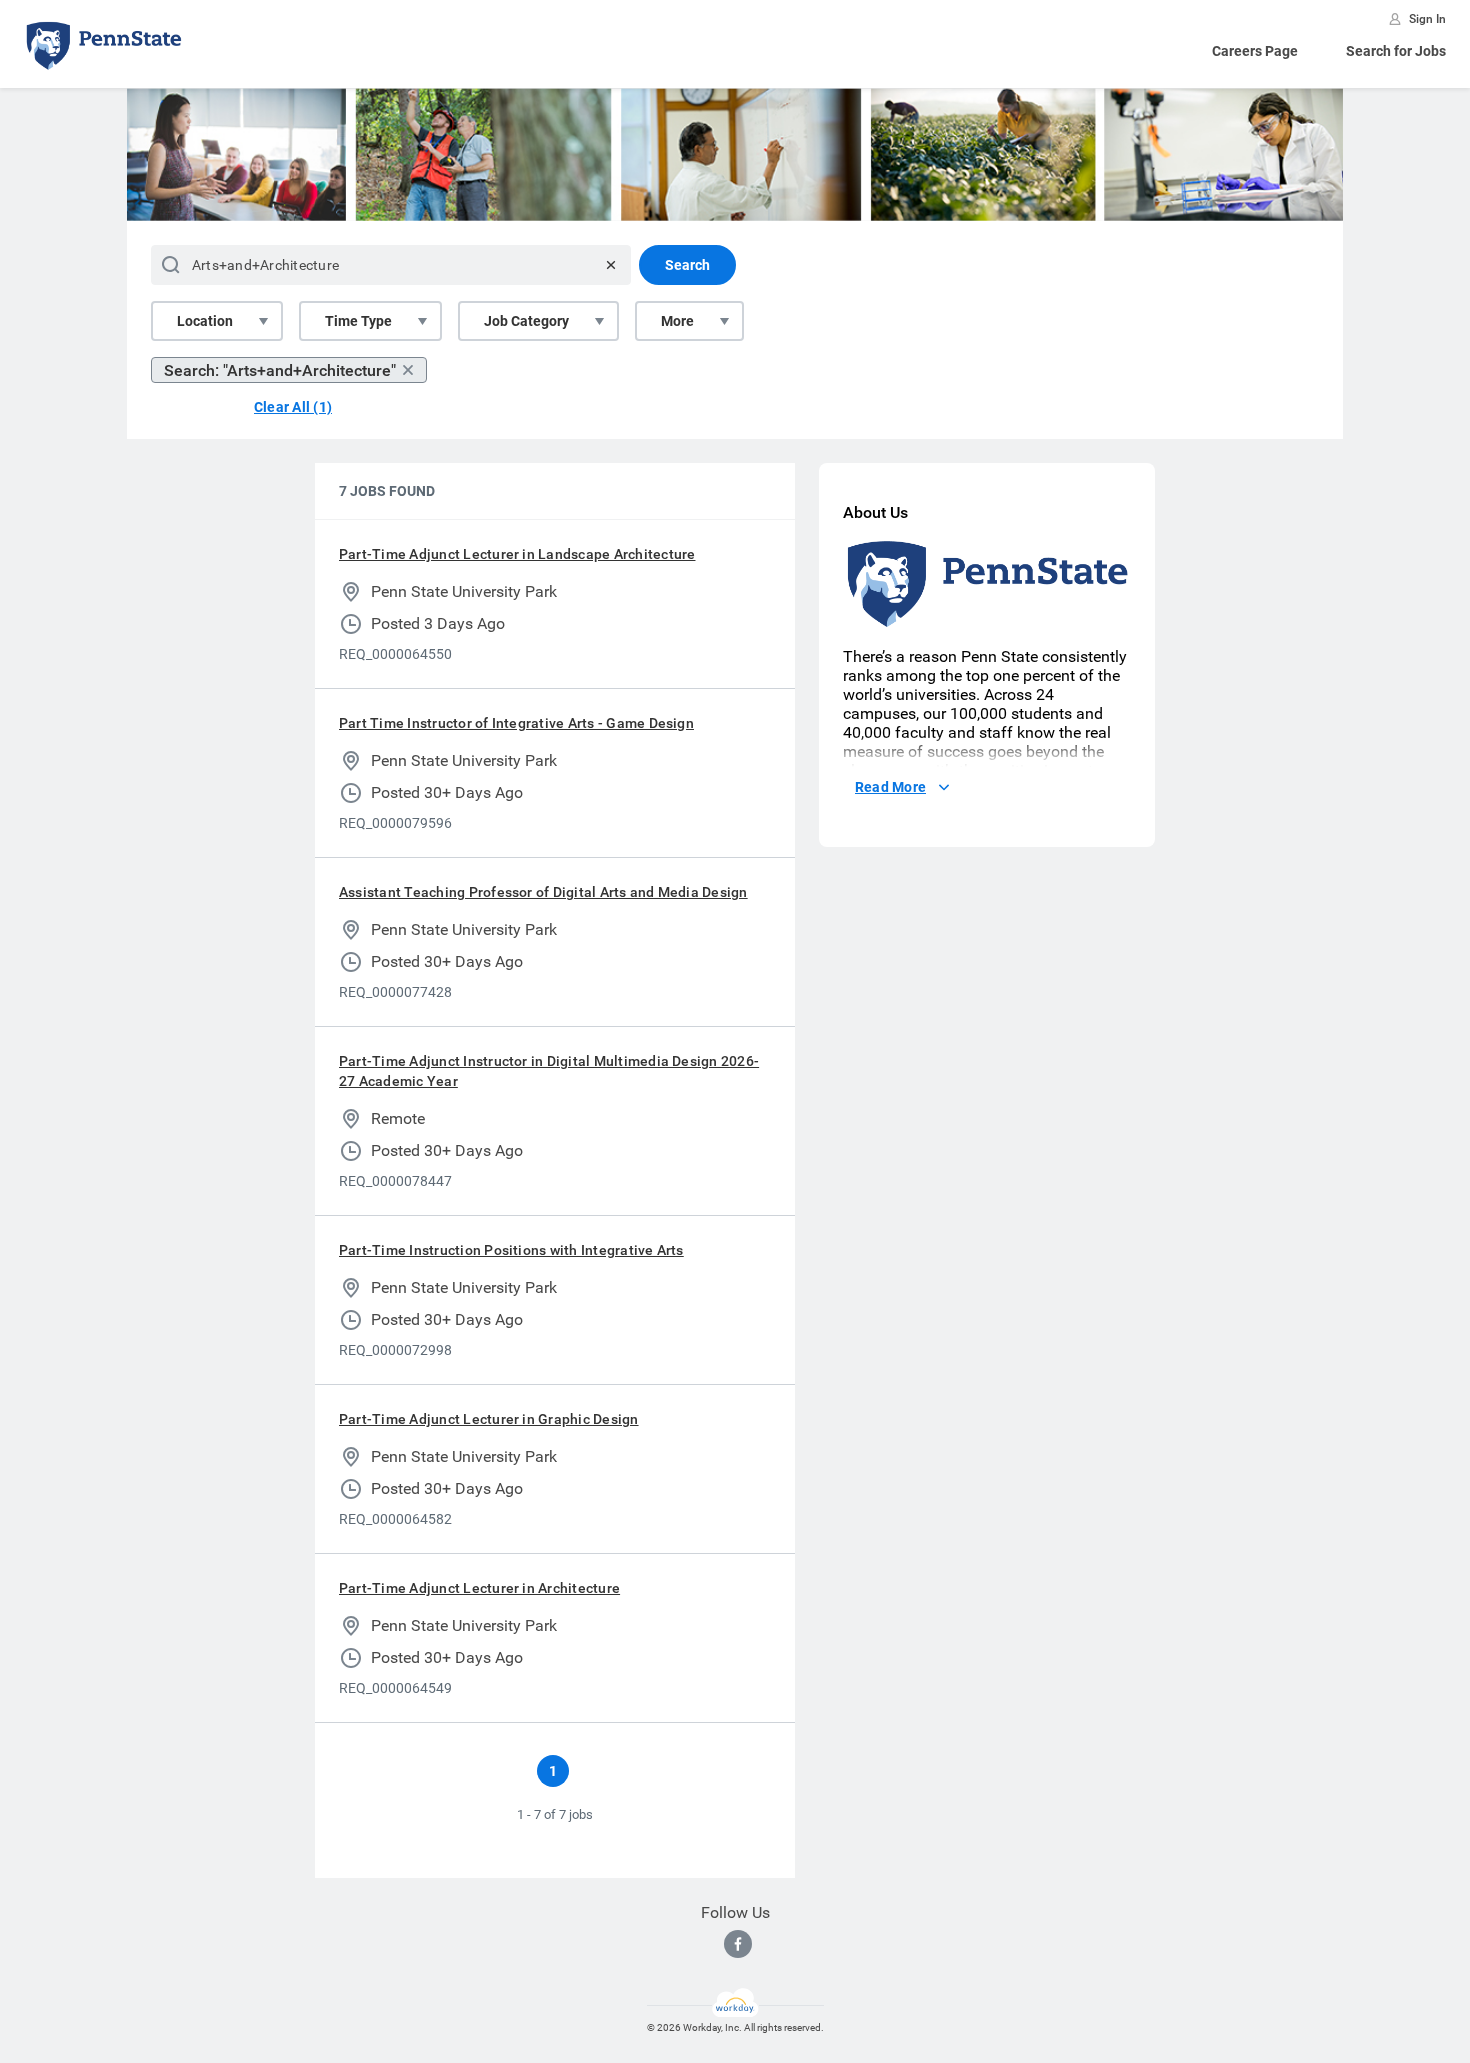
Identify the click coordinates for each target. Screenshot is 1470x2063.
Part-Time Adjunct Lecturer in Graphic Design (489, 1419)
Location (205, 321)
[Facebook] (738, 1944)
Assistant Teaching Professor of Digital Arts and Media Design (543, 892)
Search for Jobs (1396, 51)
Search (687, 265)
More (677, 321)
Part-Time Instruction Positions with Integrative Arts (511, 1250)
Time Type (358, 321)
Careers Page (1255, 51)
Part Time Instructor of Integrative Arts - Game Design (516, 723)
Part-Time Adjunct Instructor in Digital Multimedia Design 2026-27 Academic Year (549, 1071)
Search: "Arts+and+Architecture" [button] (280, 370)
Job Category (526, 321)
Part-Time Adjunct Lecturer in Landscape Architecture (517, 554)
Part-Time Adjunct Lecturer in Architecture (479, 1588)
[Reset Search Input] (611, 265)
